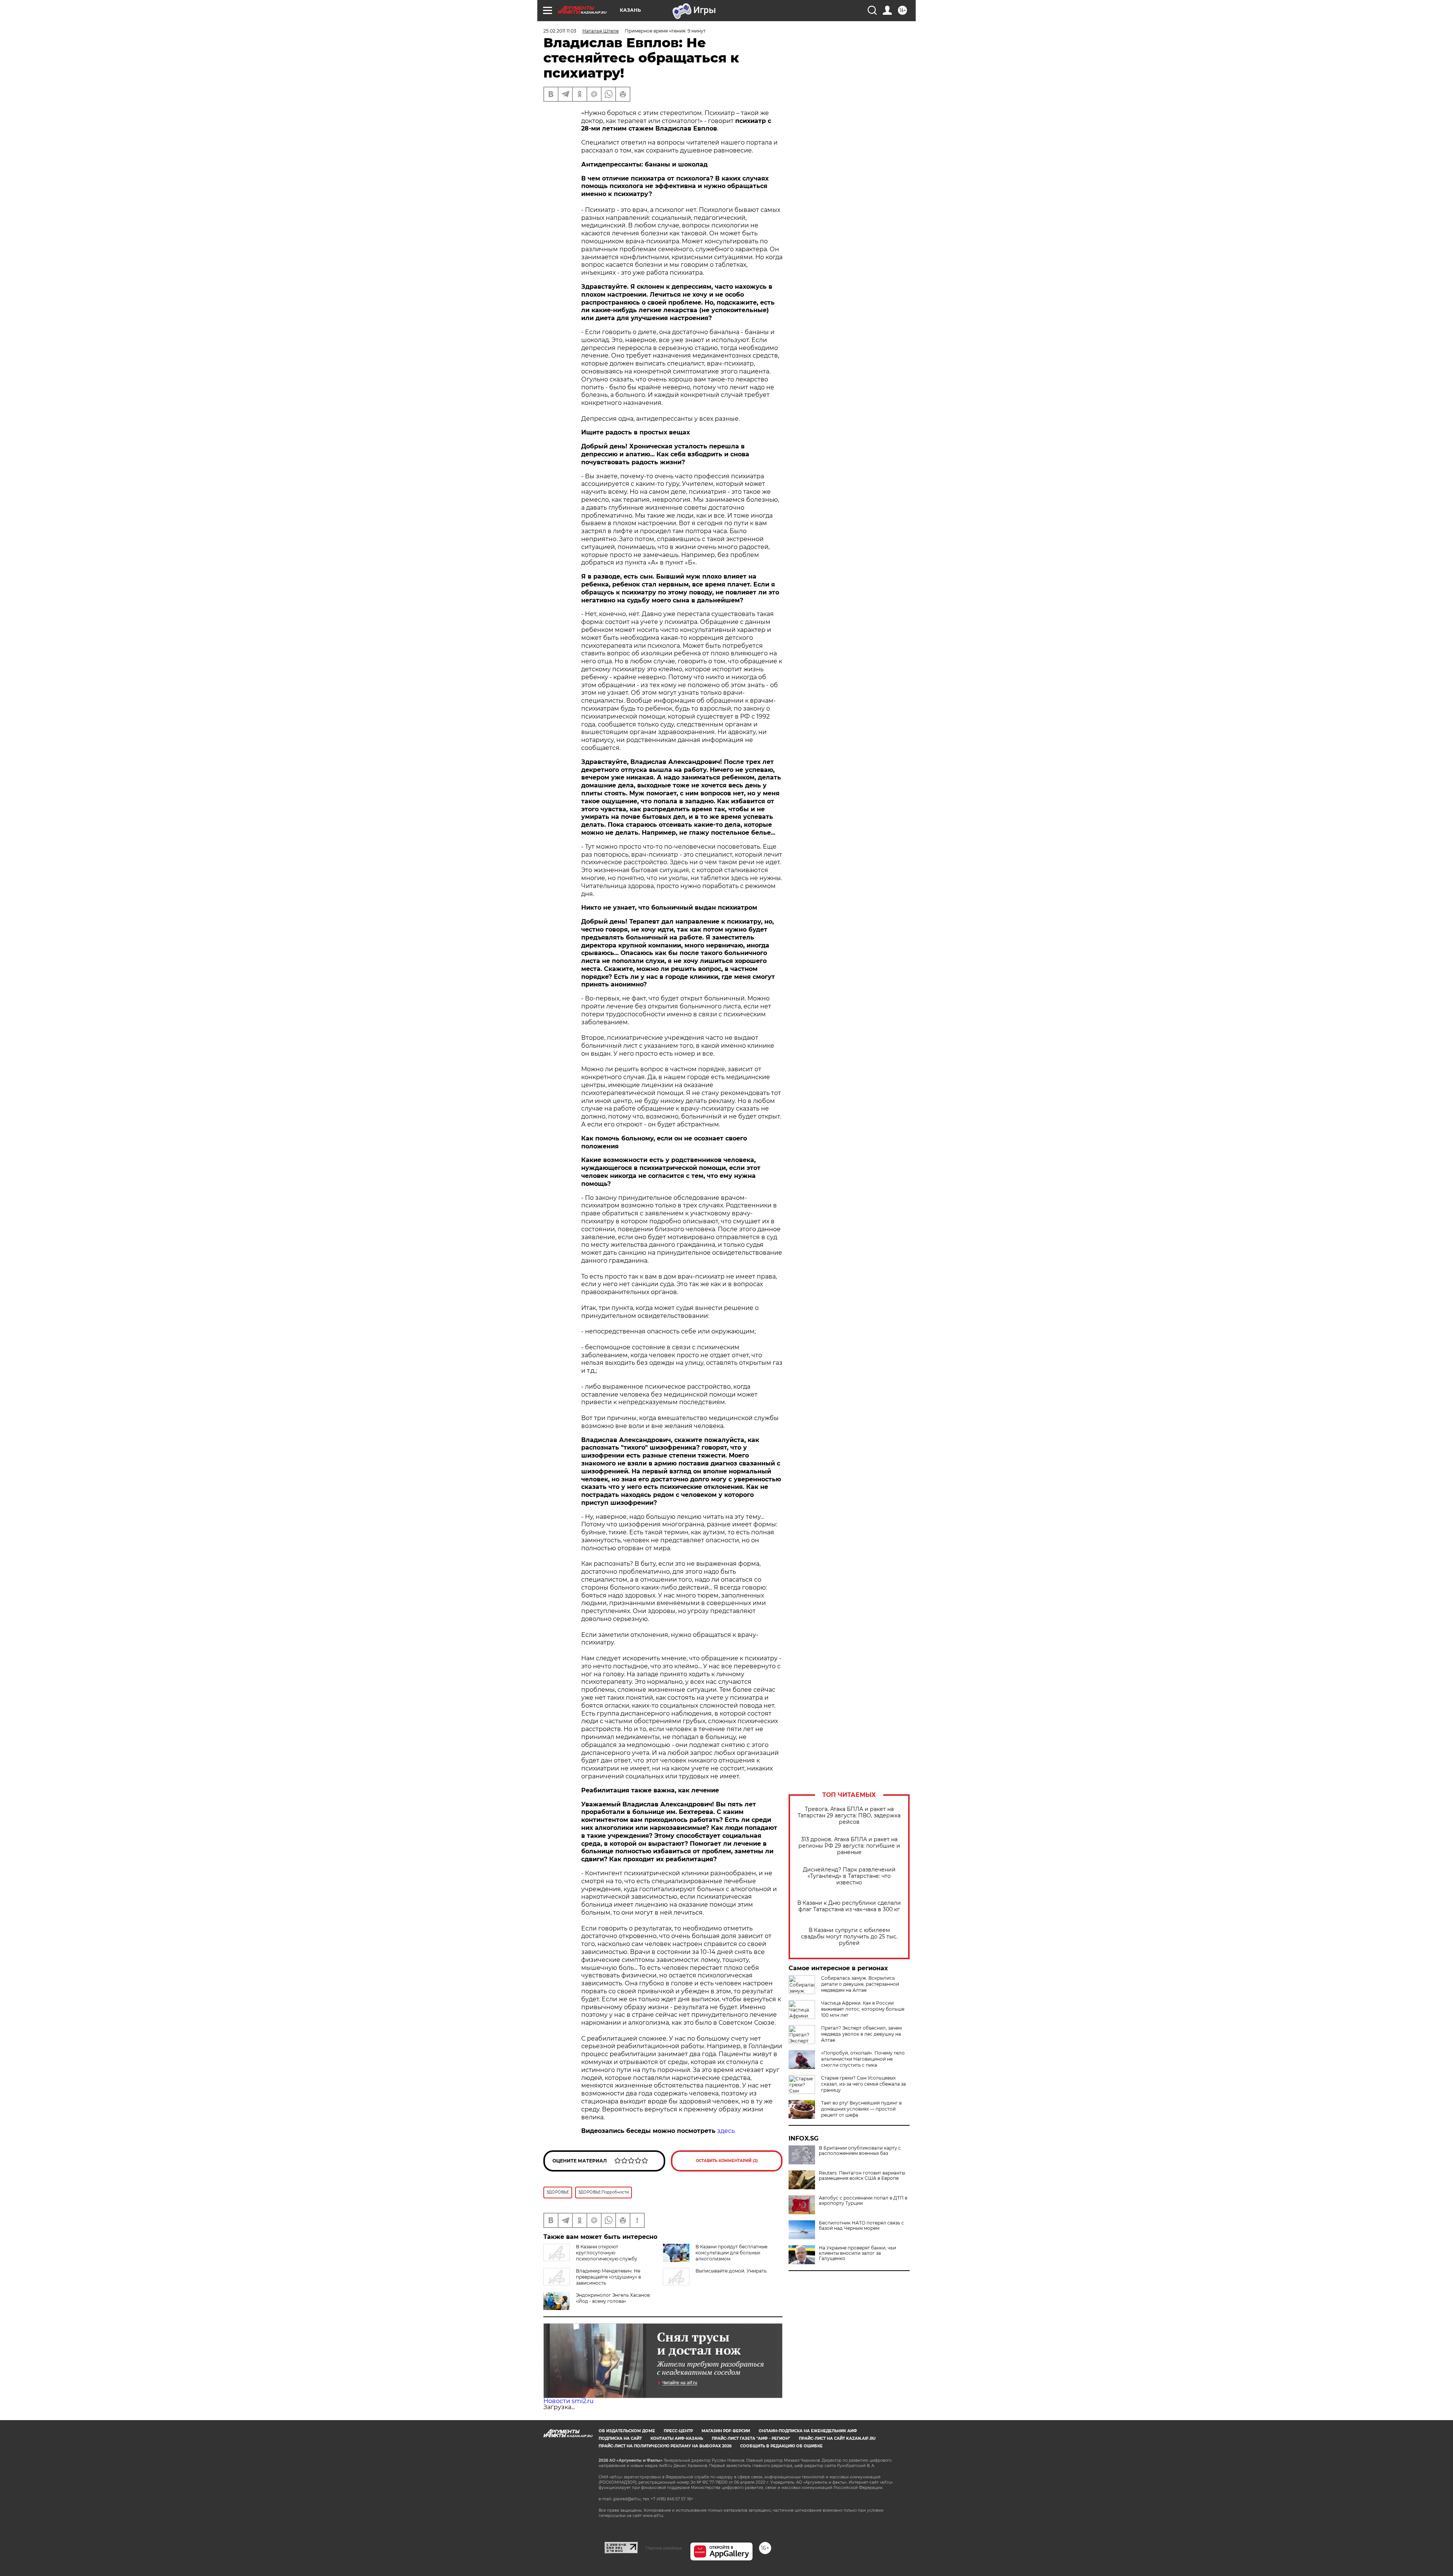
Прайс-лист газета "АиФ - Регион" (751, 2438)
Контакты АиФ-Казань (677, 2438)
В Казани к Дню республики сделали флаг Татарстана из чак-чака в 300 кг (849, 1906)
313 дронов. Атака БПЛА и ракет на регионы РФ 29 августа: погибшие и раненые (849, 1846)
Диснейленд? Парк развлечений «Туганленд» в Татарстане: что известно (849, 1876)
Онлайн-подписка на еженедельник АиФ (808, 2431)
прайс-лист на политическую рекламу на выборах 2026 (665, 2446)
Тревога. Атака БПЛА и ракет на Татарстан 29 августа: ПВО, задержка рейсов (849, 1816)
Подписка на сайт (620, 2438)
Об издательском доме (627, 2431)
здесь (726, 2131)
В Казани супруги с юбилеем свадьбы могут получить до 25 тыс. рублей (849, 1937)
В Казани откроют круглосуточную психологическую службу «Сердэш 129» (590, 2256)
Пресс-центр (678, 2431)
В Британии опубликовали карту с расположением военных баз (860, 2151)
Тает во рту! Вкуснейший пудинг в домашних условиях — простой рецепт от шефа (861, 2109)
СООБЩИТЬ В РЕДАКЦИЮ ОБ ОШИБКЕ (781, 2446)
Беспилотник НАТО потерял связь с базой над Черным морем (861, 2226)
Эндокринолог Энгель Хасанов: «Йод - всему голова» (613, 2298)
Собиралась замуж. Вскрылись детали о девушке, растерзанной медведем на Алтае (860, 1984)
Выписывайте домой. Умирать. (732, 2271)
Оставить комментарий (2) (727, 2161)
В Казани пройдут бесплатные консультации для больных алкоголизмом (731, 2253)
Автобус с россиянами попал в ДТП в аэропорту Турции (863, 2201)
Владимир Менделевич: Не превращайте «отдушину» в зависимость (608, 2277)
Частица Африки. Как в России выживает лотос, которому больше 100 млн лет (863, 2009)
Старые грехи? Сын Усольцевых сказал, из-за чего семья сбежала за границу (863, 2084)
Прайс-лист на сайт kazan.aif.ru (837, 2438)
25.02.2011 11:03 (560, 31)
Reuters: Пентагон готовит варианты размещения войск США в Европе (862, 2176)
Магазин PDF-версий (726, 2431)
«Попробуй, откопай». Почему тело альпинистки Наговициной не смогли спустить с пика (863, 2059)
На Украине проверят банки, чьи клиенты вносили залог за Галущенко (857, 2253)
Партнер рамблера (664, 2548)
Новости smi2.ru (569, 2401)
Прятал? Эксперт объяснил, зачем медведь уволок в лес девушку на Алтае (861, 2034)
